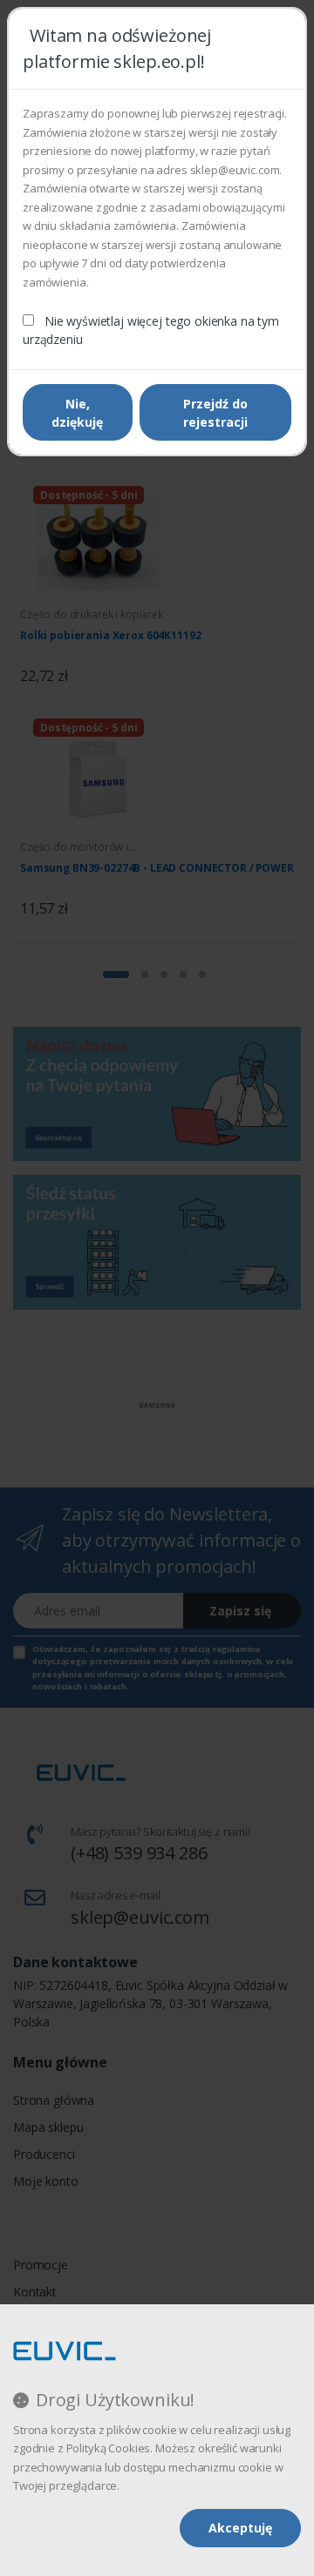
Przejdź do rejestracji (215, 413)
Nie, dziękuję (77, 413)
